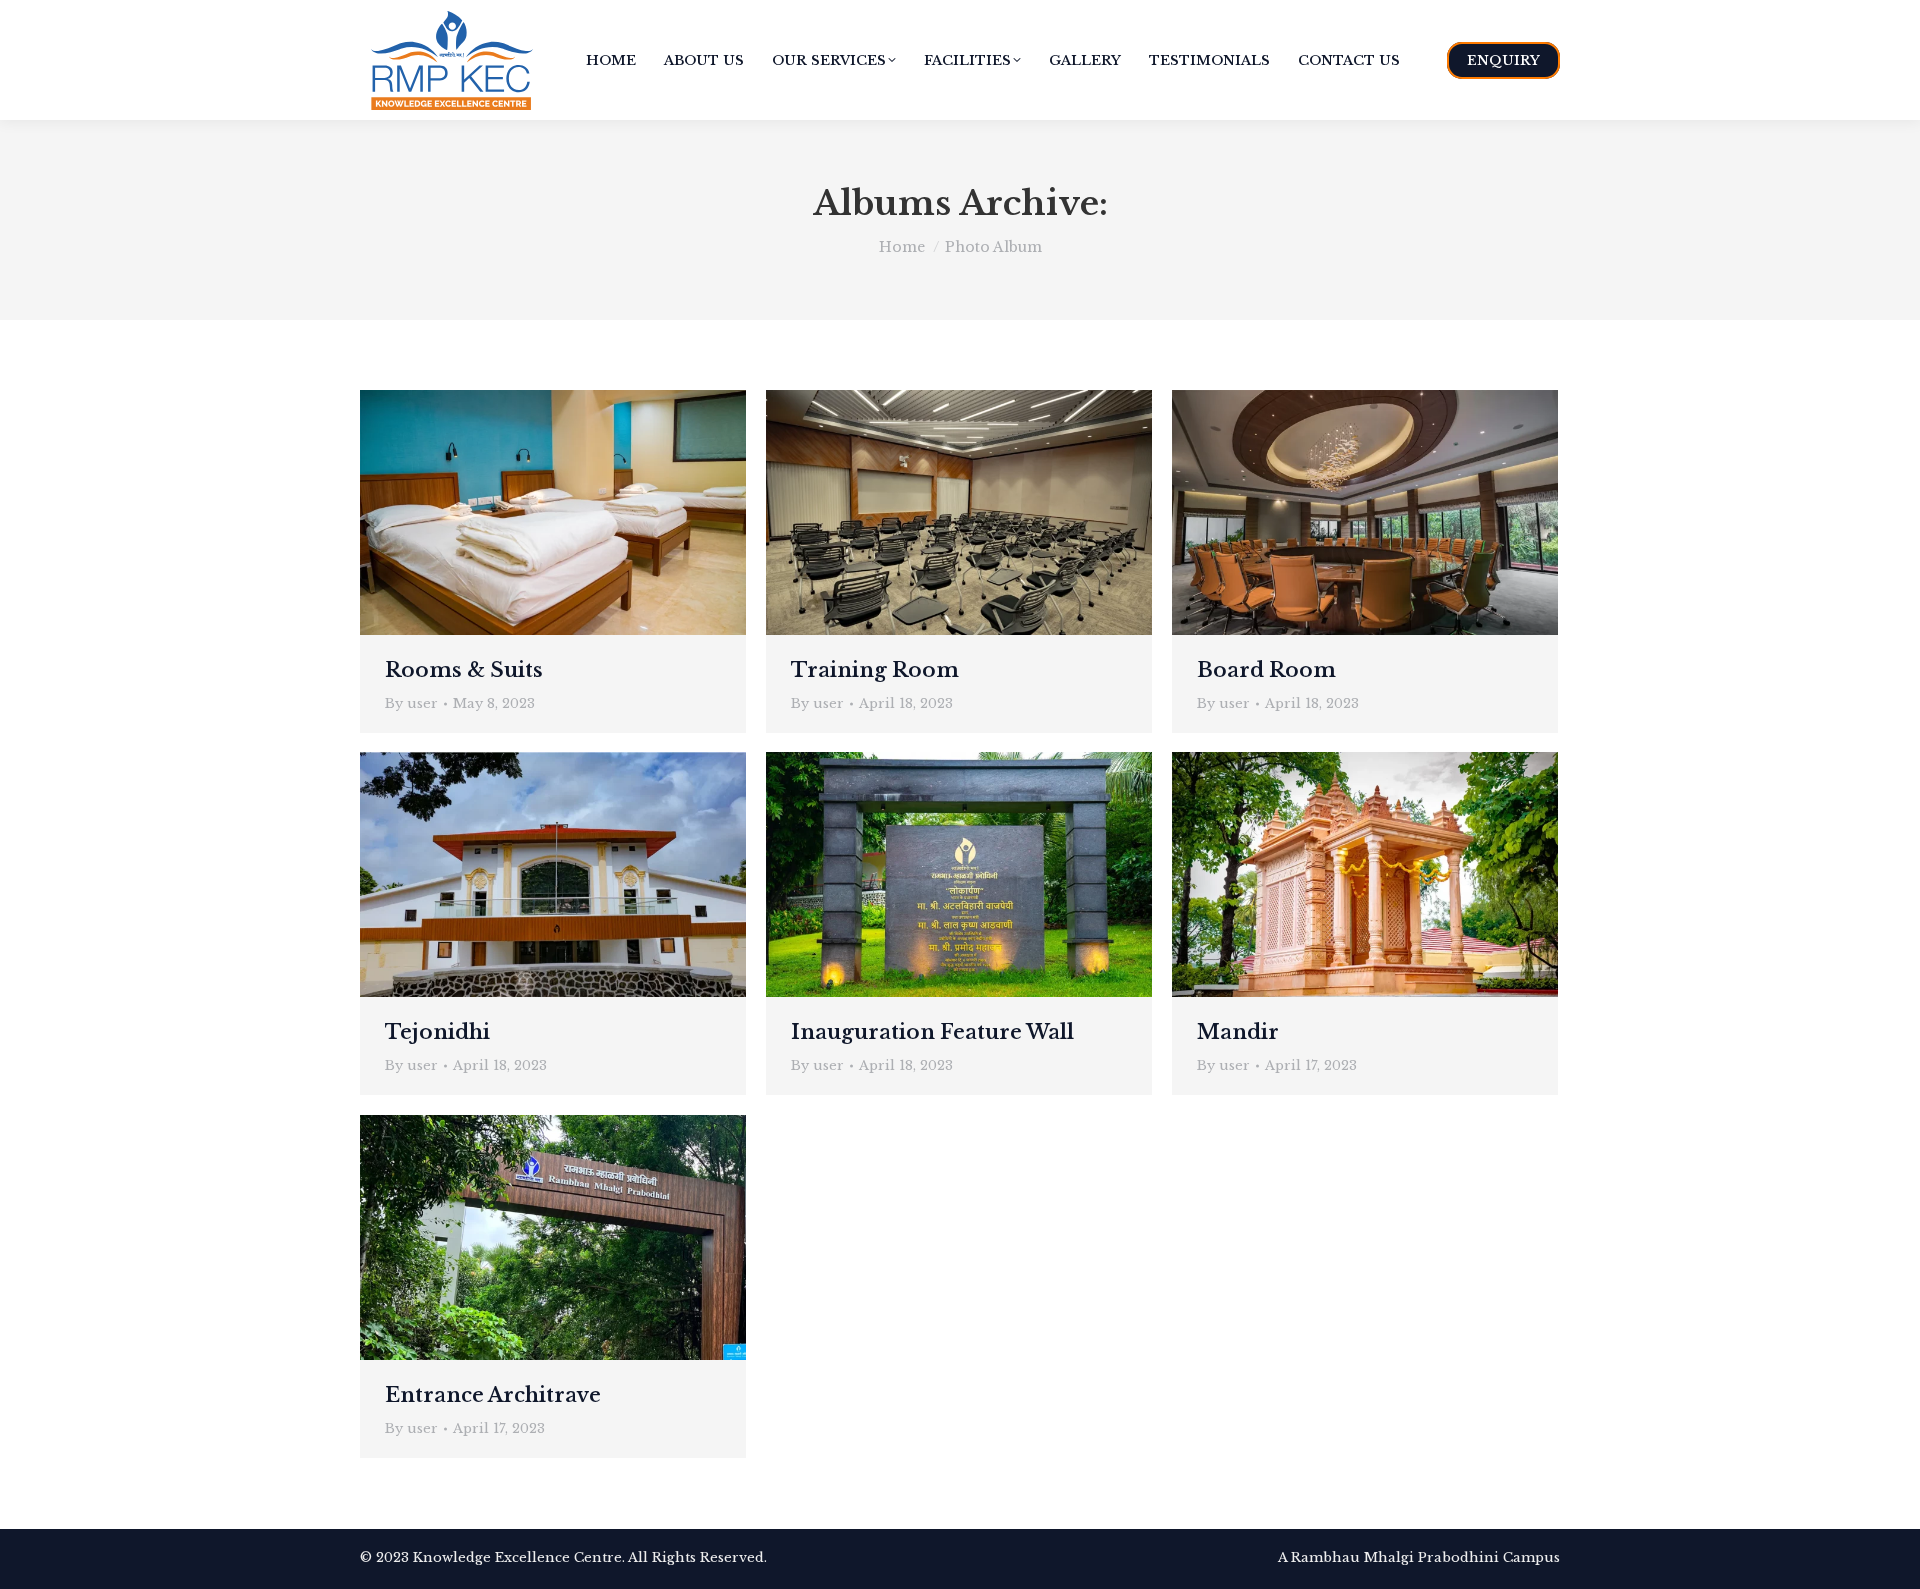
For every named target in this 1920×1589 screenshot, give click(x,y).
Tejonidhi (437, 1032)
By (411, 703)
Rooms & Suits (464, 670)
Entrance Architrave (493, 1395)
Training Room (875, 670)
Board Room (1266, 670)
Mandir (1238, 1032)
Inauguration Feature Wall (932, 1032)
